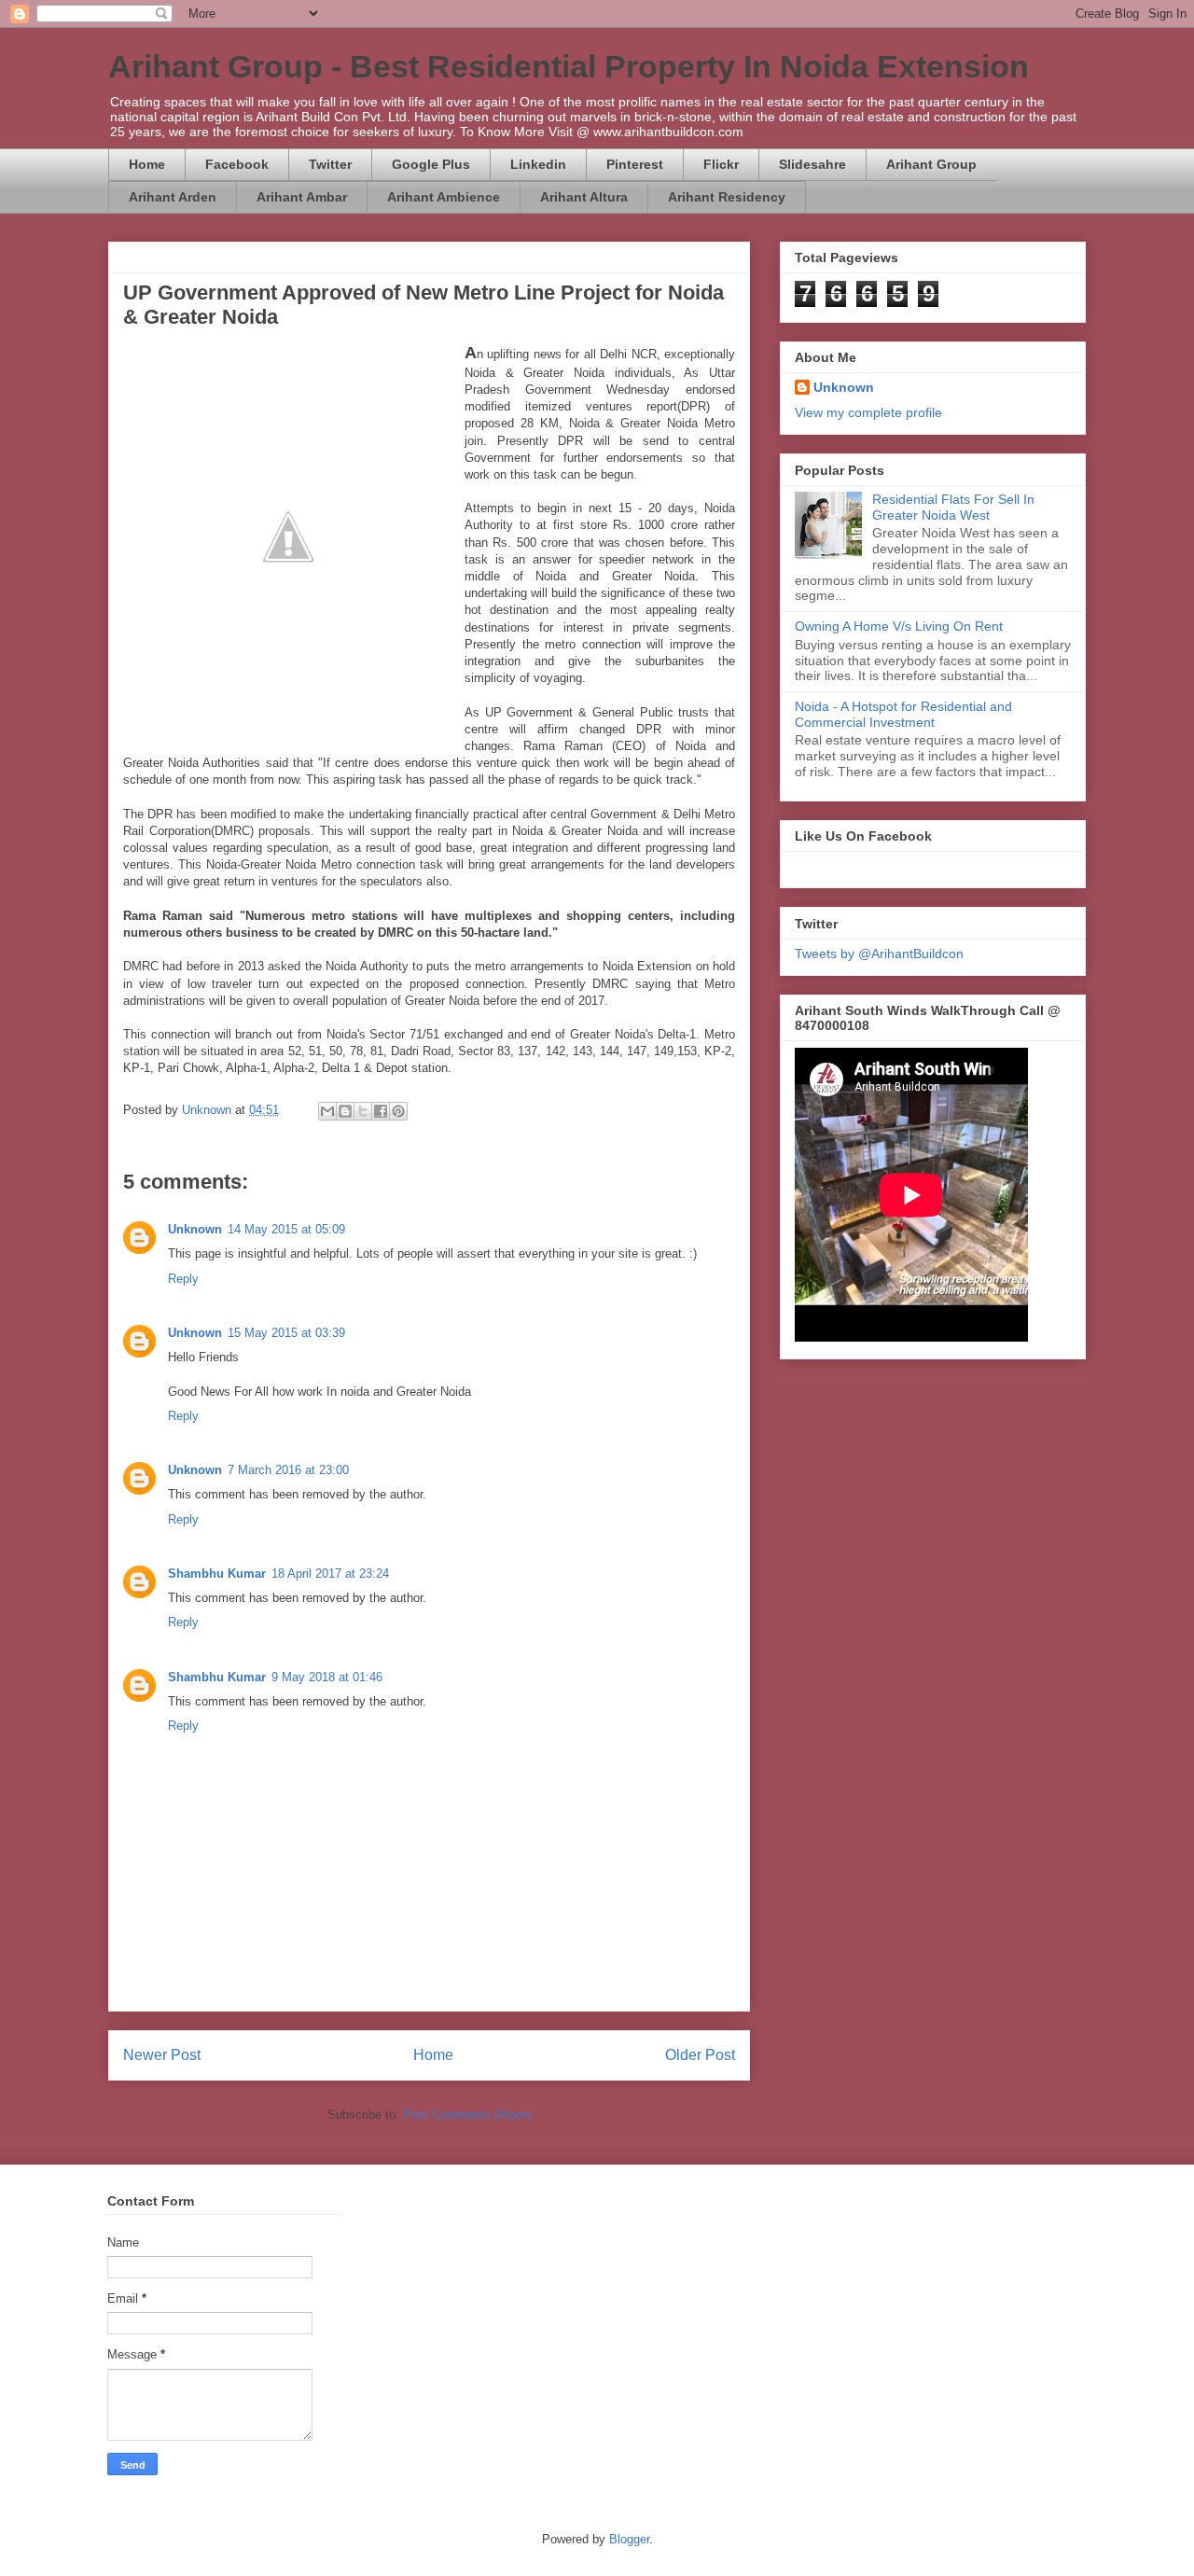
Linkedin (538, 164)
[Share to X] (363, 1111)
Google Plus (431, 164)
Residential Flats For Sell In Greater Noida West (953, 507)
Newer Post (162, 2055)
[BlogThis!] (345, 1111)
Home (147, 164)
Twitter (330, 164)
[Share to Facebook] (381, 1111)
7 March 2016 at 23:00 (288, 1470)
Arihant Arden (173, 197)
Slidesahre (812, 164)
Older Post (700, 2055)
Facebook (237, 164)
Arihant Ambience (444, 197)
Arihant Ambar (302, 197)
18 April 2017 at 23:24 (330, 1573)
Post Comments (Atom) (467, 2115)
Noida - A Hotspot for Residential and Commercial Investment (903, 714)
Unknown (195, 1229)
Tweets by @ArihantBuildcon (879, 954)
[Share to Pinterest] (398, 1111)
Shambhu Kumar (217, 1573)
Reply (183, 1279)
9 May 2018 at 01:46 (327, 1677)
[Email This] (327, 1111)
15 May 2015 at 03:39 (286, 1333)
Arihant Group (931, 164)
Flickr (721, 164)
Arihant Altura (584, 197)
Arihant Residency (727, 197)
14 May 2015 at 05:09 (286, 1229)
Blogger (629, 2539)
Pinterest (635, 164)
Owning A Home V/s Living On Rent (899, 626)
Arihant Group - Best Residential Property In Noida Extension (569, 66)
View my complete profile (868, 412)
